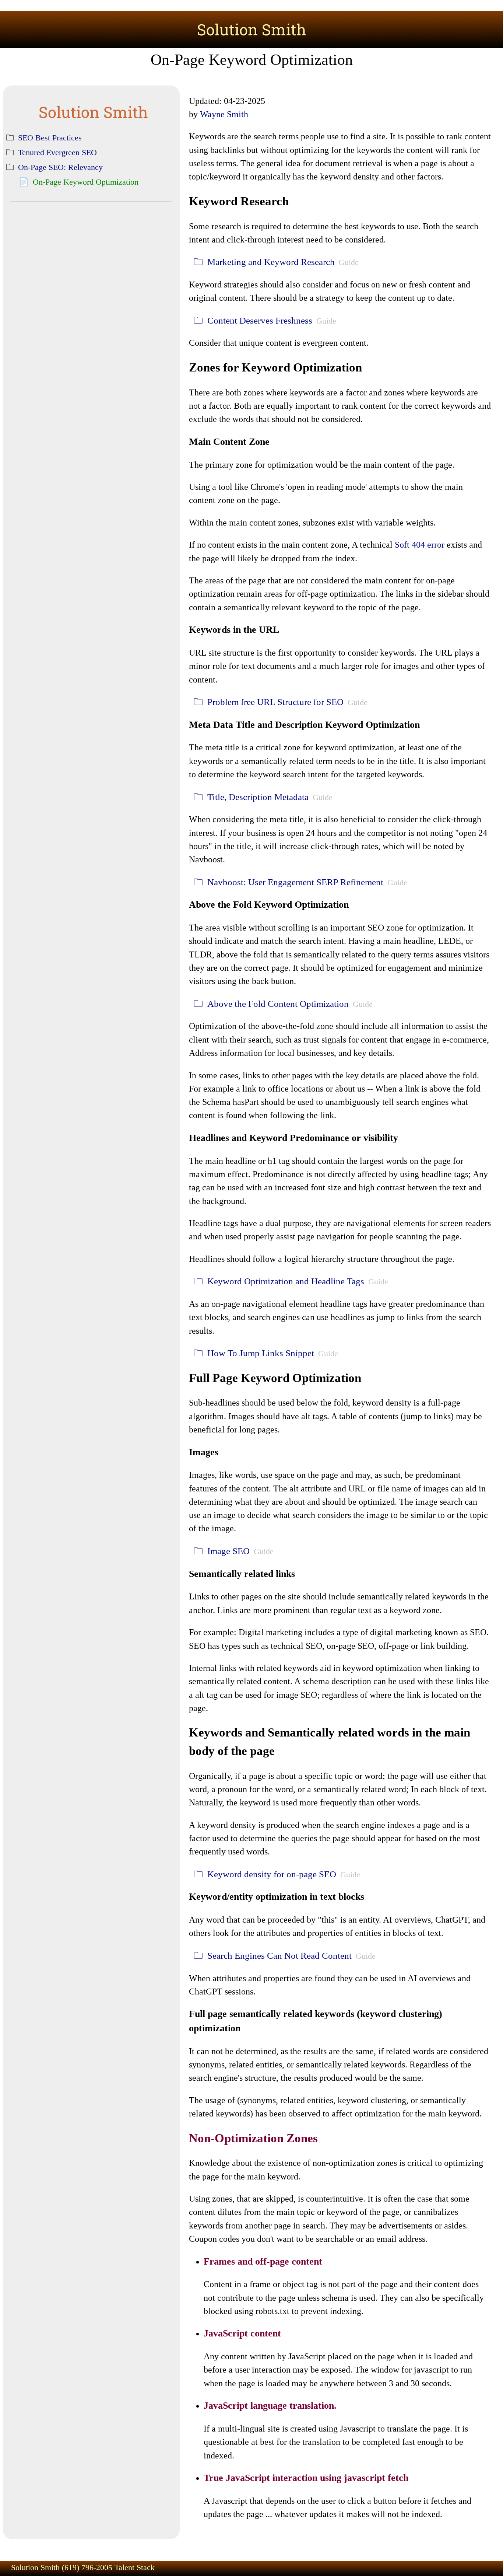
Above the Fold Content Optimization (278, 1004)
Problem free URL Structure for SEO (275, 702)
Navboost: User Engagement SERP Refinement (295, 882)
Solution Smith (252, 29)
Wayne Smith (224, 114)
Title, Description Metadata (258, 797)
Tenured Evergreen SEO (57, 152)
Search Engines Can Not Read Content (279, 1956)
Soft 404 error (420, 544)
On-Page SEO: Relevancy (60, 167)
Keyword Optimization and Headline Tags (286, 1281)
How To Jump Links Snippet (261, 1353)
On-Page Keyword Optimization (86, 182)
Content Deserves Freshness (260, 320)
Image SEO (228, 1551)
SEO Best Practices (50, 138)
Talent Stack (135, 2567)
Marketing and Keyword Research (271, 262)
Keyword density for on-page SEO (272, 1874)
